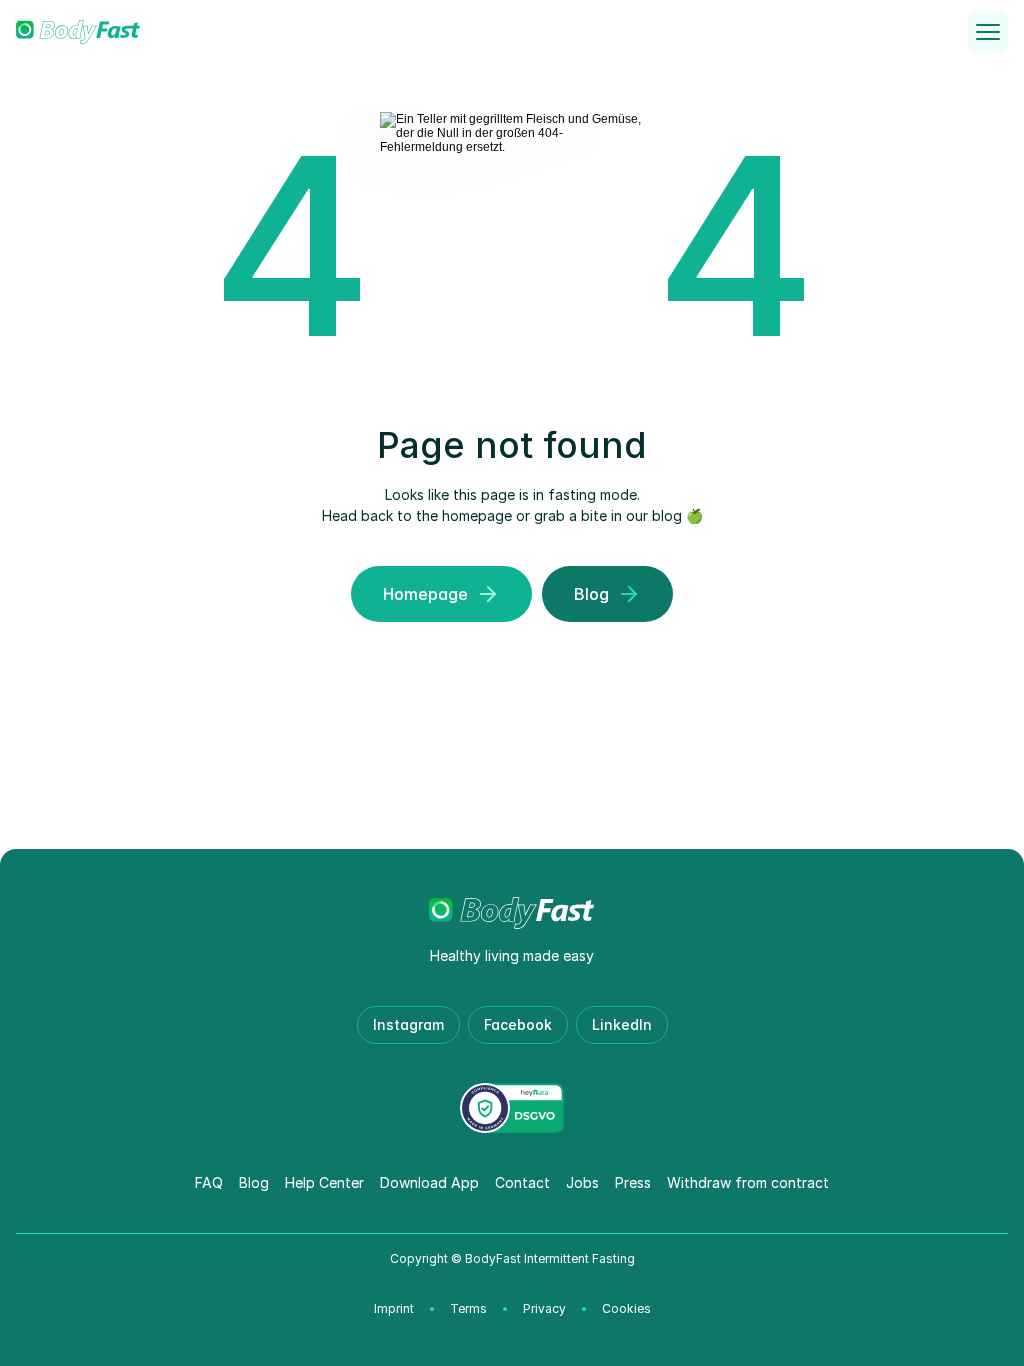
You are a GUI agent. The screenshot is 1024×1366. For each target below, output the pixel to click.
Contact (522, 1182)
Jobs (582, 1182)
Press (633, 1182)
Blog (254, 1182)
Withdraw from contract (748, 1182)
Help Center (324, 1182)
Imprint (394, 1308)
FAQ (209, 1182)
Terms (468, 1308)
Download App (429, 1182)
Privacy (544, 1308)
